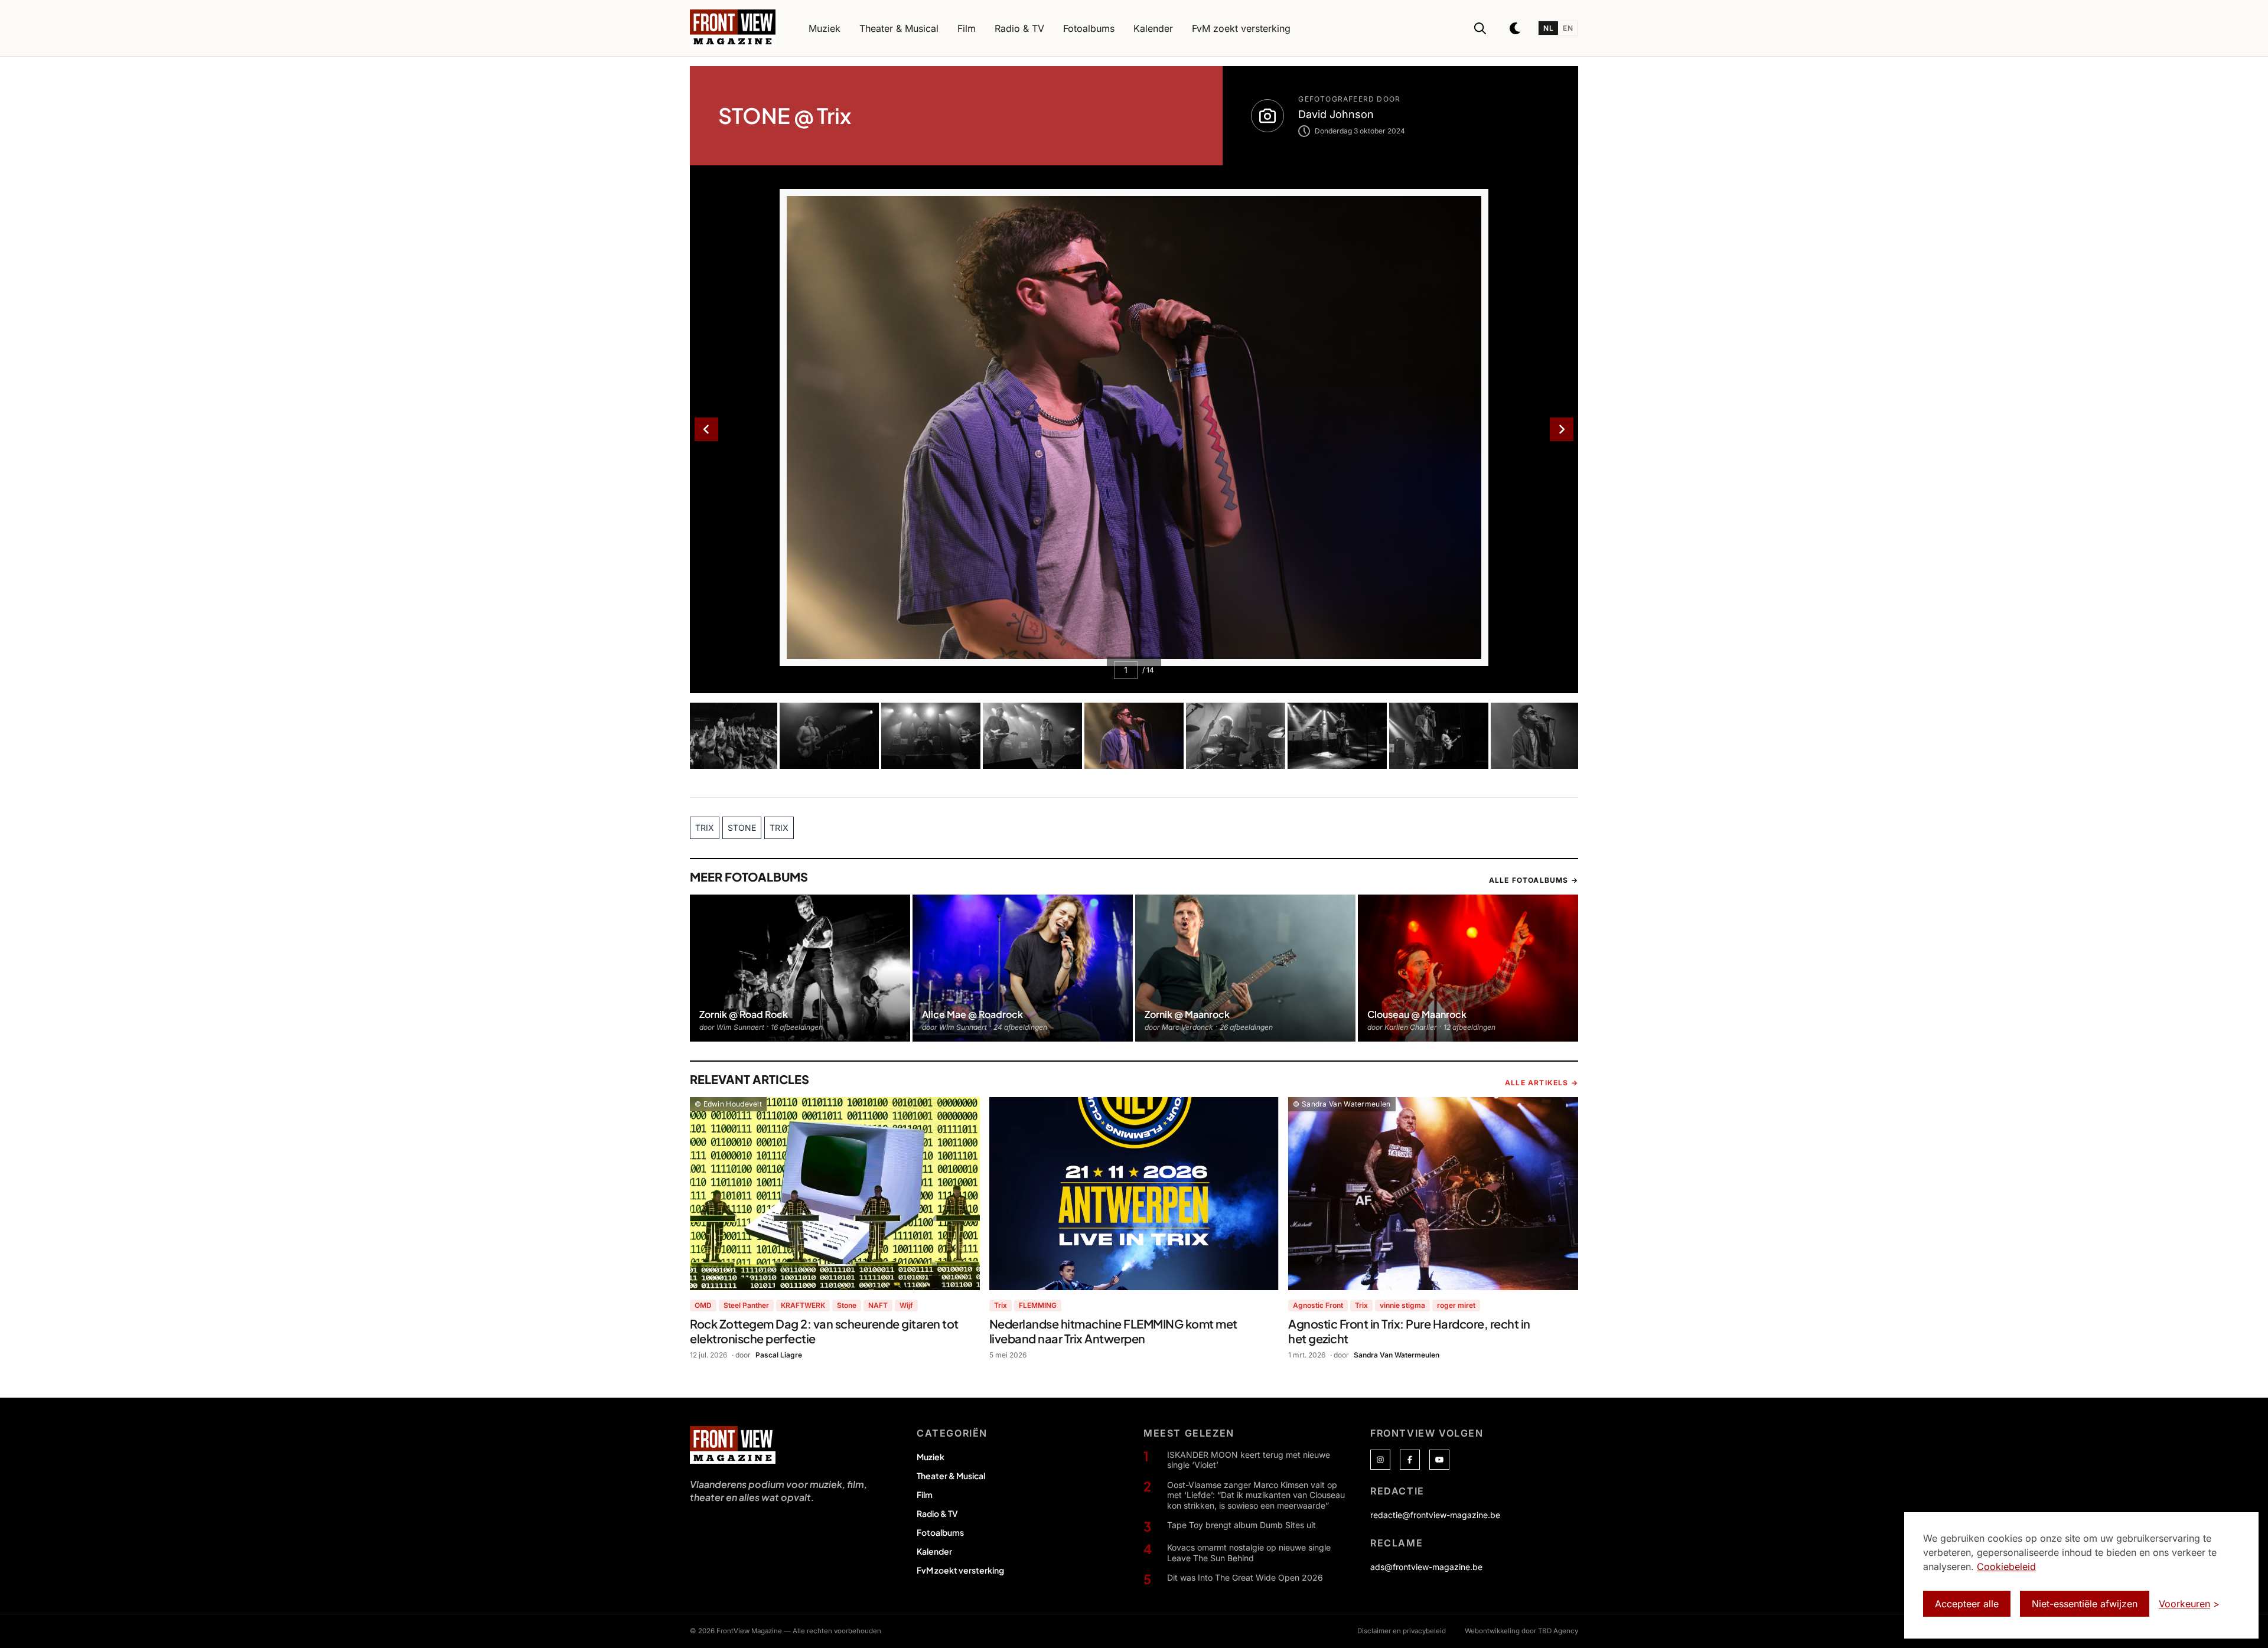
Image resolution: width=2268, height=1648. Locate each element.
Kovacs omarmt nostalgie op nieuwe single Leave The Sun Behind (1249, 1553)
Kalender (934, 1551)
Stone (847, 1305)
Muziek (931, 1457)
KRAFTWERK (803, 1305)
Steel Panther (746, 1305)
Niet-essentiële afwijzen (2085, 1604)
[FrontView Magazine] (733, 1445)
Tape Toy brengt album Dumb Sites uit (1241, 1525)
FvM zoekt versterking (960, 1570)
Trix (1001, 1305)
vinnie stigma (1402, 1305)
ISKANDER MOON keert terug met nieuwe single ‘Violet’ (1249, 1460)
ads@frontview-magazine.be (1426, 1567)
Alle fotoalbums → (1534, 880)
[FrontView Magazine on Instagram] (1380, 1460)
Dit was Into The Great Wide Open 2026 (1245, 1577)
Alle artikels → (1542, 1083)
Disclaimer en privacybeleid (1402, 1631)
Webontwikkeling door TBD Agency (1521, 1631)
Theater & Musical (951, 1476)
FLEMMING (1038, 1305)
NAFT (878, 1305)
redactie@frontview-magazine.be (1435, 1515)
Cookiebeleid (2006, 1567)
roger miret (1456, 1305)
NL (1548, 28)
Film (925, 1494)
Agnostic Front (1318, 1305)
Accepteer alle (1967, 1604)
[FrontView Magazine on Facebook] (1410, 1460)
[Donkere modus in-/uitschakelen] (1516, 28)
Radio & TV (937, 1513)
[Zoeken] (1480, 28)
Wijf (906, 1305)
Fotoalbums (940, 1532)
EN (1568, 28)
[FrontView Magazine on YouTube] (1439, 1460)
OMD (703, 1305)
